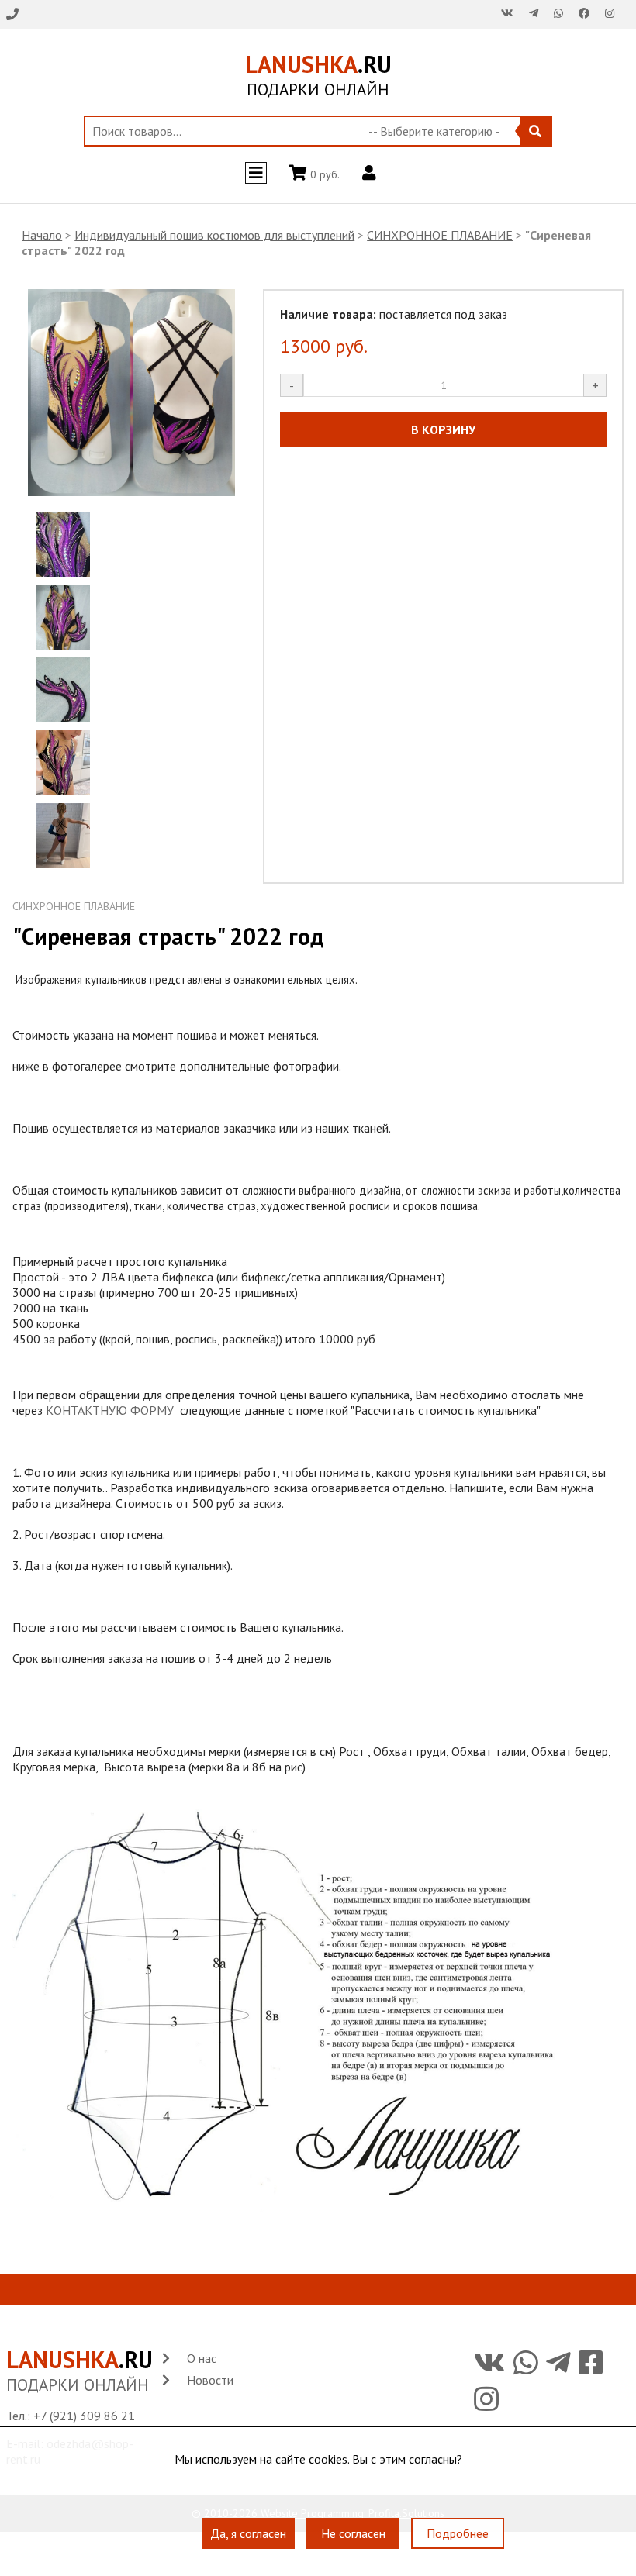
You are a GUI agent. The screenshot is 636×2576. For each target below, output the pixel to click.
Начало (42, 235)
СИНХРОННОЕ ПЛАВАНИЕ (440, 235)
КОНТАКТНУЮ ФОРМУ (110, 1410)
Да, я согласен (248, 2533)
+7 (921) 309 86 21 (84, 2416)
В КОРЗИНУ (443, 429)
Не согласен (353, 2533)
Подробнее (458, 2533)
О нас (202, 2358)
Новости (210, 2380)
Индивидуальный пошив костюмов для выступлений (214, 235)
